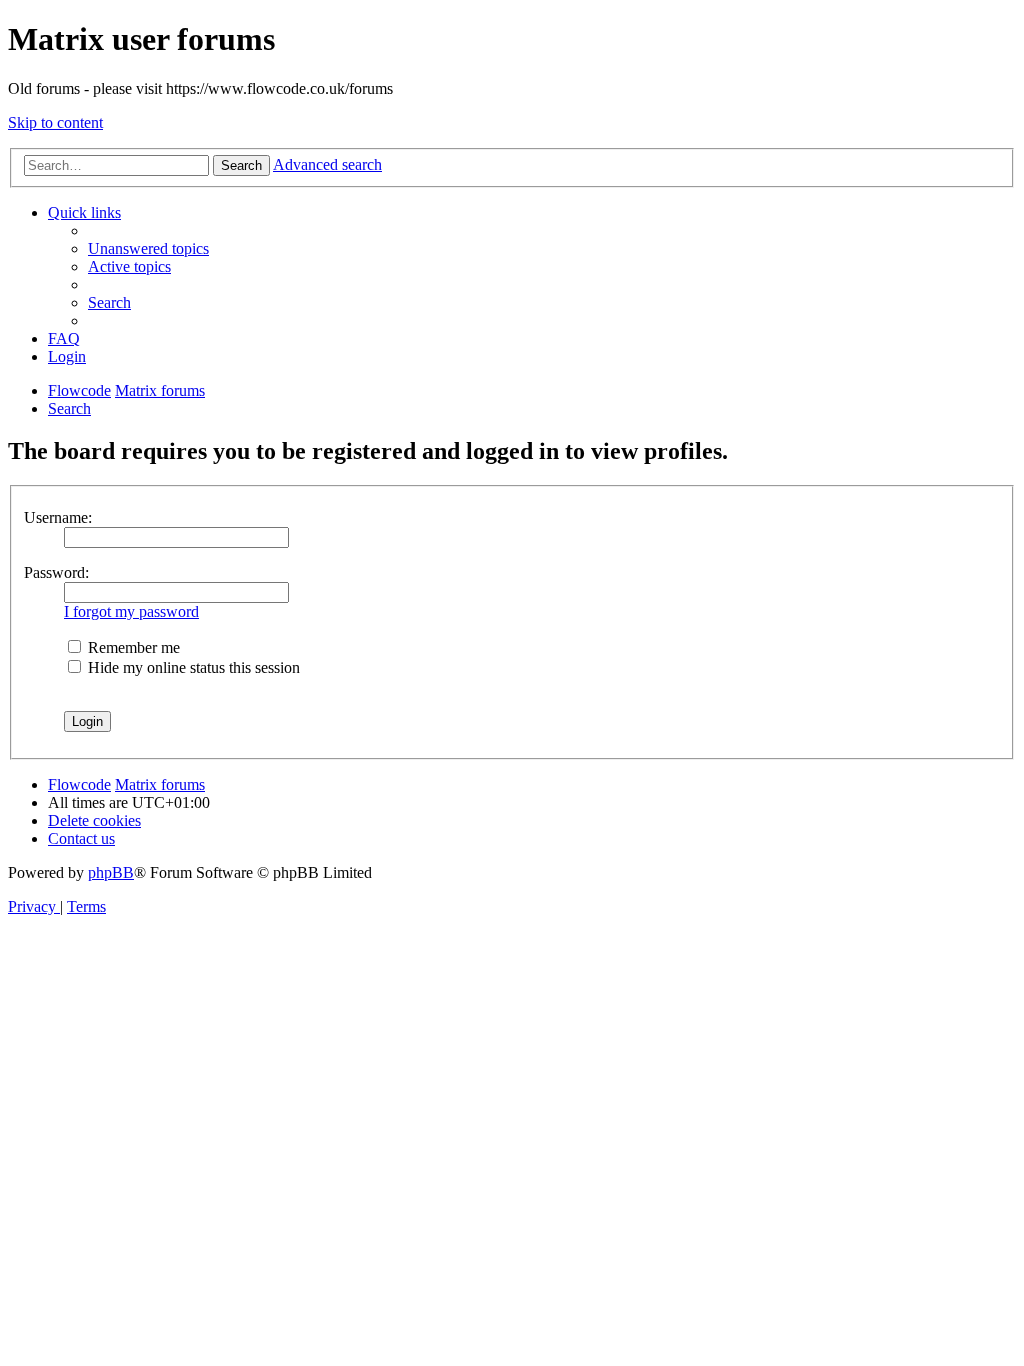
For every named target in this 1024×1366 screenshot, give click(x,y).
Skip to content (55, 122)
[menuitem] (148, 248)
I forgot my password (131, 611)
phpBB (111, 872)
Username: (58, 517)
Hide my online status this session (192, 667)
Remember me (132, 647)
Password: (56, 572)
